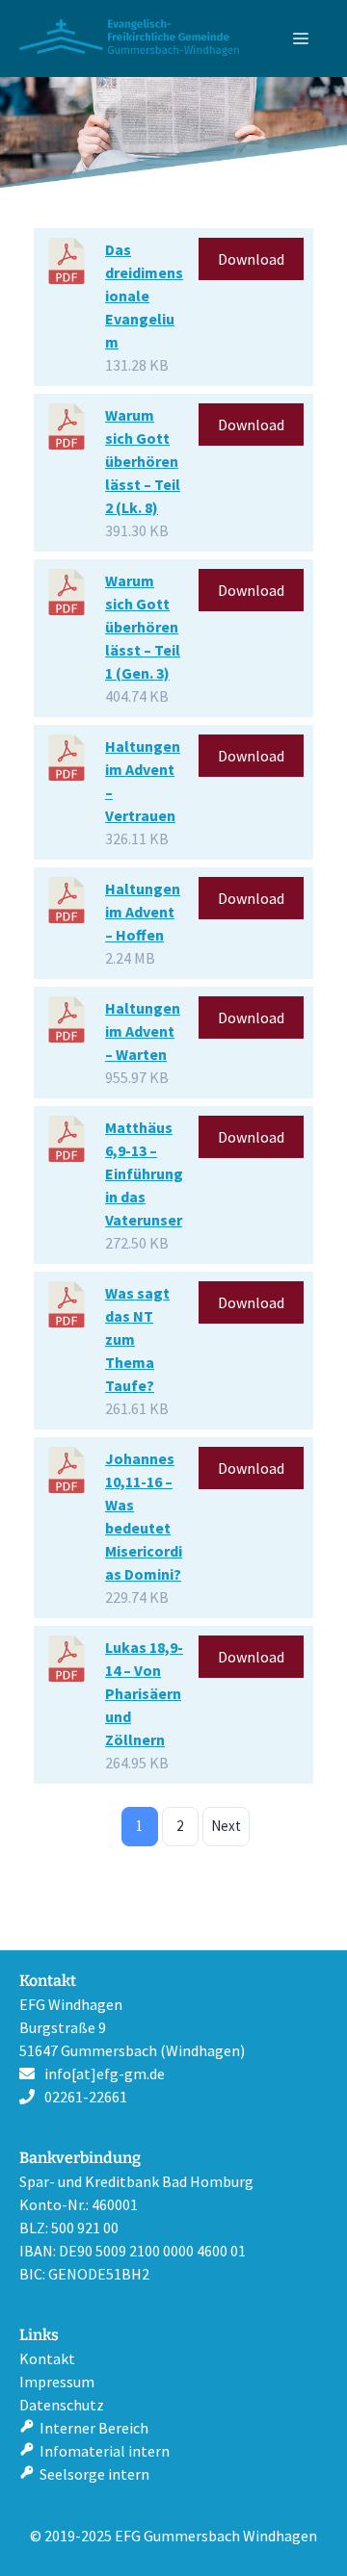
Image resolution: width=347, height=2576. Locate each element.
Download (251, 259)
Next (226, 1826)
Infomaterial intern (105, 2451)
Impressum (57, 2382)
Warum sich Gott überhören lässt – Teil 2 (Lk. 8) (143, 461)
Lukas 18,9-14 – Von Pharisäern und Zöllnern (144, 1693)
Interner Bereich (94, 2428)
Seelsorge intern (94, 2474)
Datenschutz (62, 2405)
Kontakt (47, 2358)
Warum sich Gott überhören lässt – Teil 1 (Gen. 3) (143, 627)
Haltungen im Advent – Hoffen (143, 912)
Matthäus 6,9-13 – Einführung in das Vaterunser (144, 1173)
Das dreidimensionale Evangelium (144, 296)
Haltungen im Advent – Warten (143, 1031)
